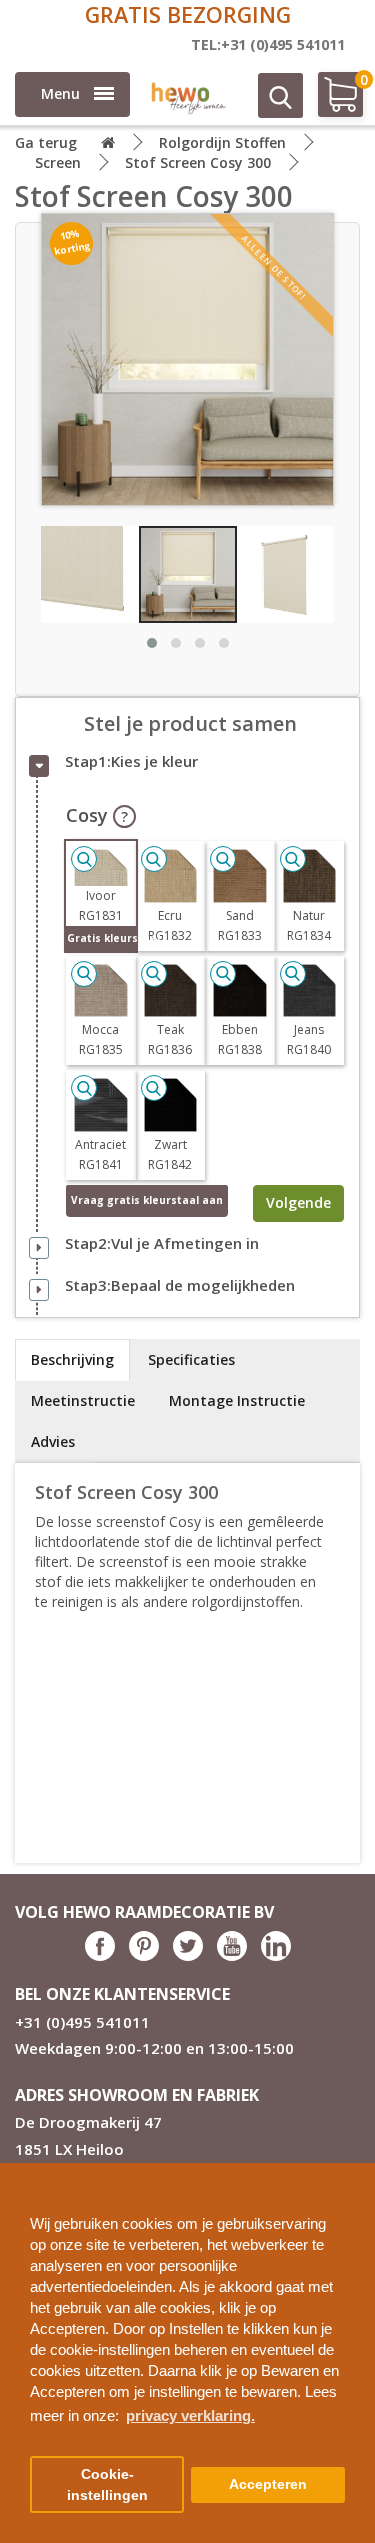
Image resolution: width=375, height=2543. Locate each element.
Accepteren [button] (268, 2484)
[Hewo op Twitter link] (188, 1955)
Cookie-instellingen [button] (107, 2485)
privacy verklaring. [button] (190, 2415)
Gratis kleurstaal (101, 938)
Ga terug (46, 142)
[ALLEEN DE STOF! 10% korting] (187, 358)
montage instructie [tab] (237, 1400)
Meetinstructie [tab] (83, 1400)
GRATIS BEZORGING (188, 14)
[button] (352, 2170)
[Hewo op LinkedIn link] (276, 1955)
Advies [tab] (53, 1441)
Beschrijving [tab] (72, 1359)
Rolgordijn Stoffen (222, 142)
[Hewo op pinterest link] (144, 1955)
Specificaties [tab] (191, 1359)
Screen (58, 162)
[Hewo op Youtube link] (232, 1955)
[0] (332, 102)
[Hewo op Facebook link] (100, 1955)
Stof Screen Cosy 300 (198, 162)
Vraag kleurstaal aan (147, 1200)
